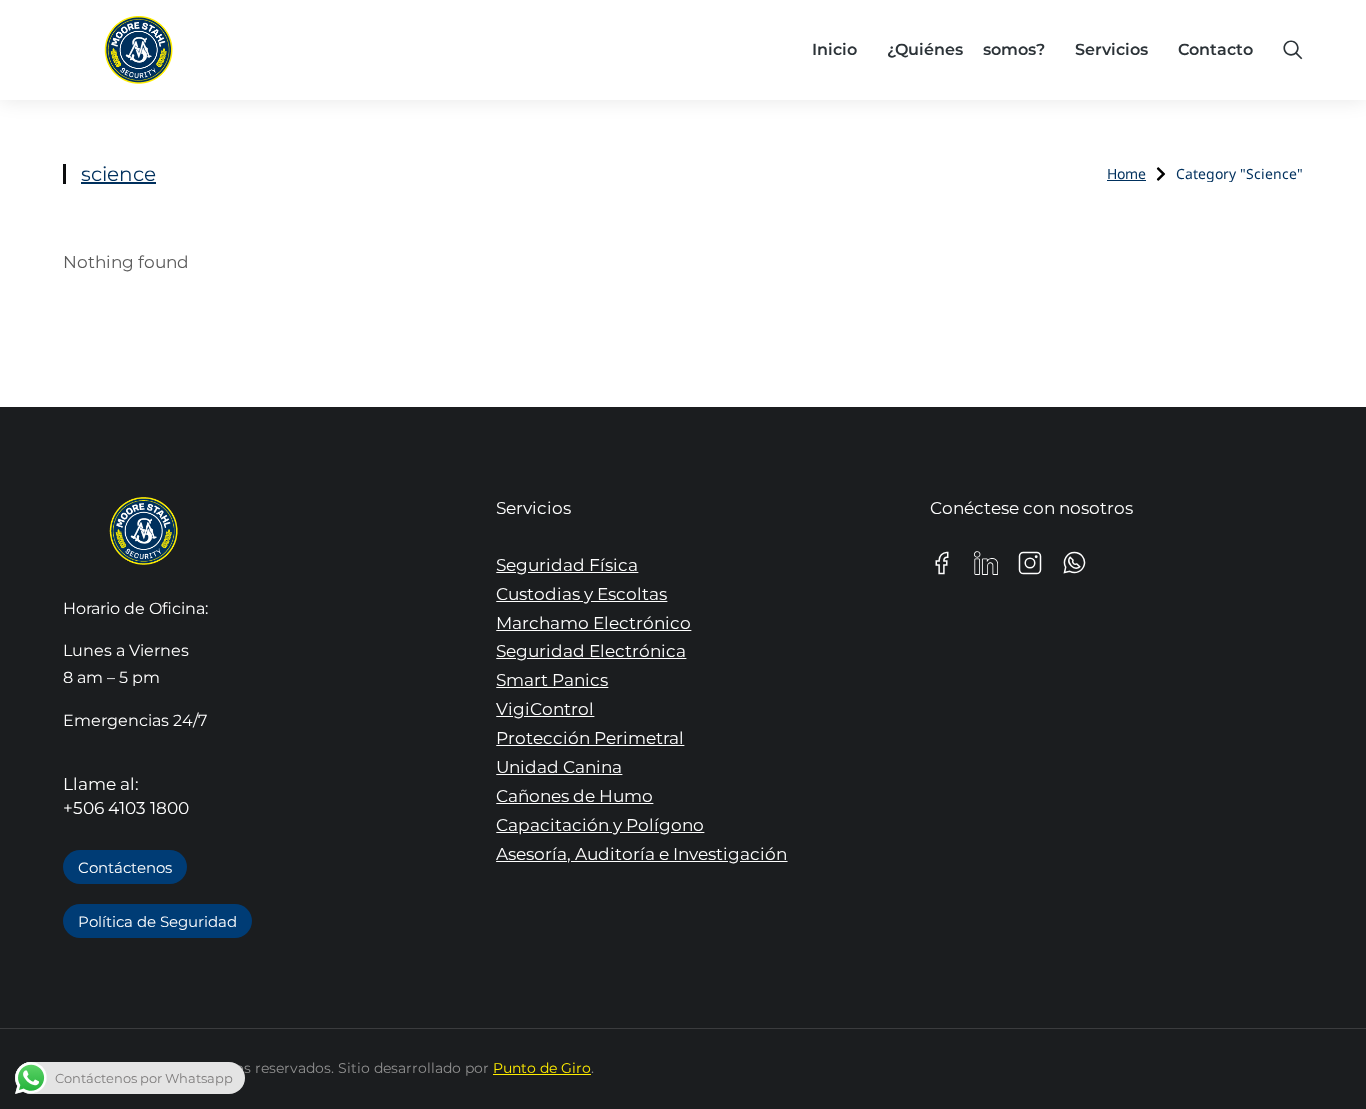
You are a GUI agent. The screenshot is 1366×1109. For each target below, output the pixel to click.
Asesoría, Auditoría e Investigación (641, 854)
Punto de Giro (542, 1068)
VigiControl (545, 709)
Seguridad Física (567, 565)
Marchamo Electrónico (593, 623)
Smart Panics (552, 680)
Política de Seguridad (157, 921)
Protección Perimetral (590, 738)
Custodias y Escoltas (581, 594)
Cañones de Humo (574, 796)
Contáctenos (125, 867)
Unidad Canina (559, 767)
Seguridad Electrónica (591, 651)
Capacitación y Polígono (600, 825)
